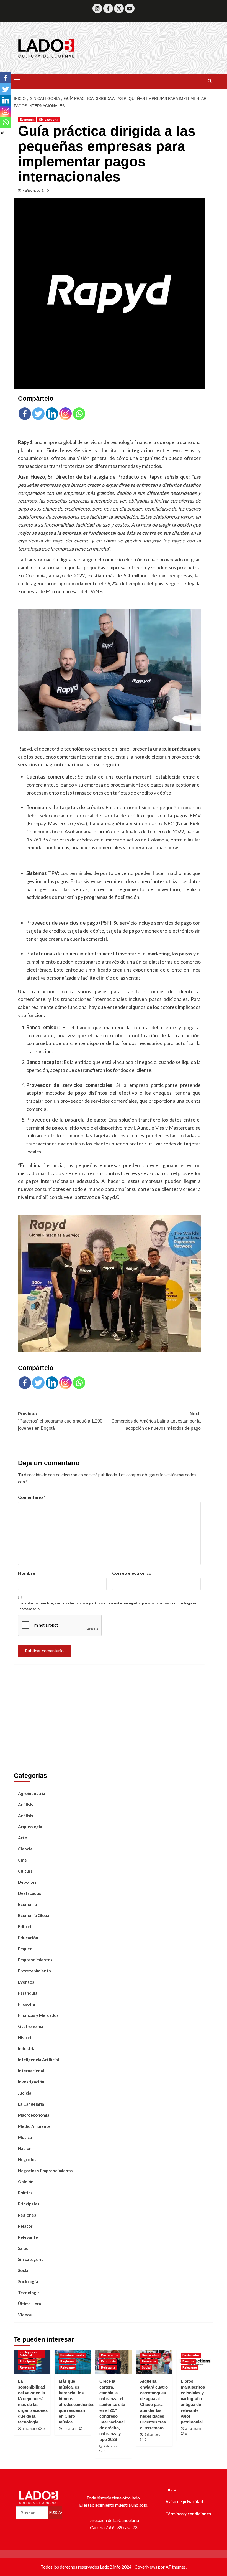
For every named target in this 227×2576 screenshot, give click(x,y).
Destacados (29, 1893)
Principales (29, 2204)
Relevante (28, 2237)
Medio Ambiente (34, 2126)
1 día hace (29, 2429)
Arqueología (30, 1827)
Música (25, 2137)
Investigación (31, 2082)
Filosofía (26, 2004)
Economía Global (34, 1915)
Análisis (25, 1804)
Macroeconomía (34, 2115)
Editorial (26, 1926)
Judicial (25, 2093)
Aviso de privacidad (184, 2501)
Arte (23, 1838)
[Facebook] (108, 8)
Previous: (60, 1421)
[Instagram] (97, 8)
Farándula (28, 1993)
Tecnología (29, 2293)
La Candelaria (31, 2104)
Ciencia (25, 1849)
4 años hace (31, 190)
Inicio (171, 2489)
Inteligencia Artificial (38, 2060)
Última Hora (29, 2304)
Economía (27, 120)
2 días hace (112, 2446)
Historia (26, 2037)
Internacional (31, 2071)
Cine (22, 1860)
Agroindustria (32, 1793)
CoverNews (146, 2567)
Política (25, 2193)
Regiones (27, 2215)
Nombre (27, 1573)
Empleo (25, 1949)
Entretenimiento (34, 1971)
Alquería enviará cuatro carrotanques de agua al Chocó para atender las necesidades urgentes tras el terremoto (154, 2404)
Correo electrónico (132, 1573)
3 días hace (193, 2429)
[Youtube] (130, 8)
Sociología (28, 2281)
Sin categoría (49, 120)
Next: (156, 1421)
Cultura (25, 1871)
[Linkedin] (52, 414)
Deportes (27, 1882)
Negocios (27, 2159)
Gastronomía (31, 2026)
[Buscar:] (32, 2513)
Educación (28, 1938)
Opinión (26, 2182)
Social (24, 2270)
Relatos (25, 2226)
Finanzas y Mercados (38, 2015)
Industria (27, 2048)
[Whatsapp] (79, 414)
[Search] (210, 81)
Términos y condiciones (188, 2514)
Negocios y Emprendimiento (45, 2171)
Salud (23, 2248)
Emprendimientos (35, 1960)
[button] (19, 81)
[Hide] (2, 133)
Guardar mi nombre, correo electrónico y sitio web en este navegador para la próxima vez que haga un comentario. (108, 1606)
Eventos (26, 1982)
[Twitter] (119, 8)
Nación (25, 2148)
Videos (25, 2315)
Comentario (32, 1497)
